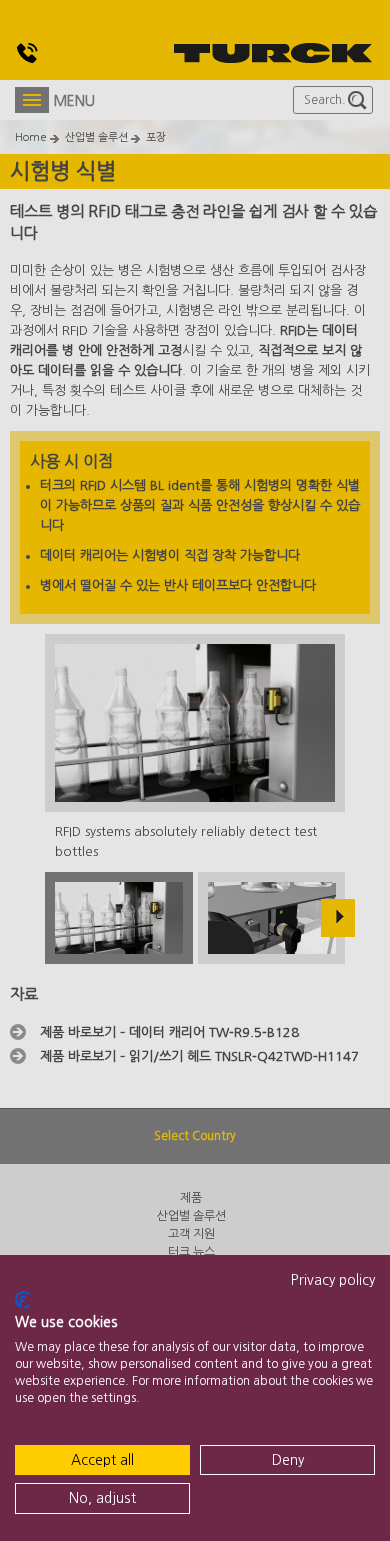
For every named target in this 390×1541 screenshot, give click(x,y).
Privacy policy (333, 1280)
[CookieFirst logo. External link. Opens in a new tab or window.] (22, 1300)
